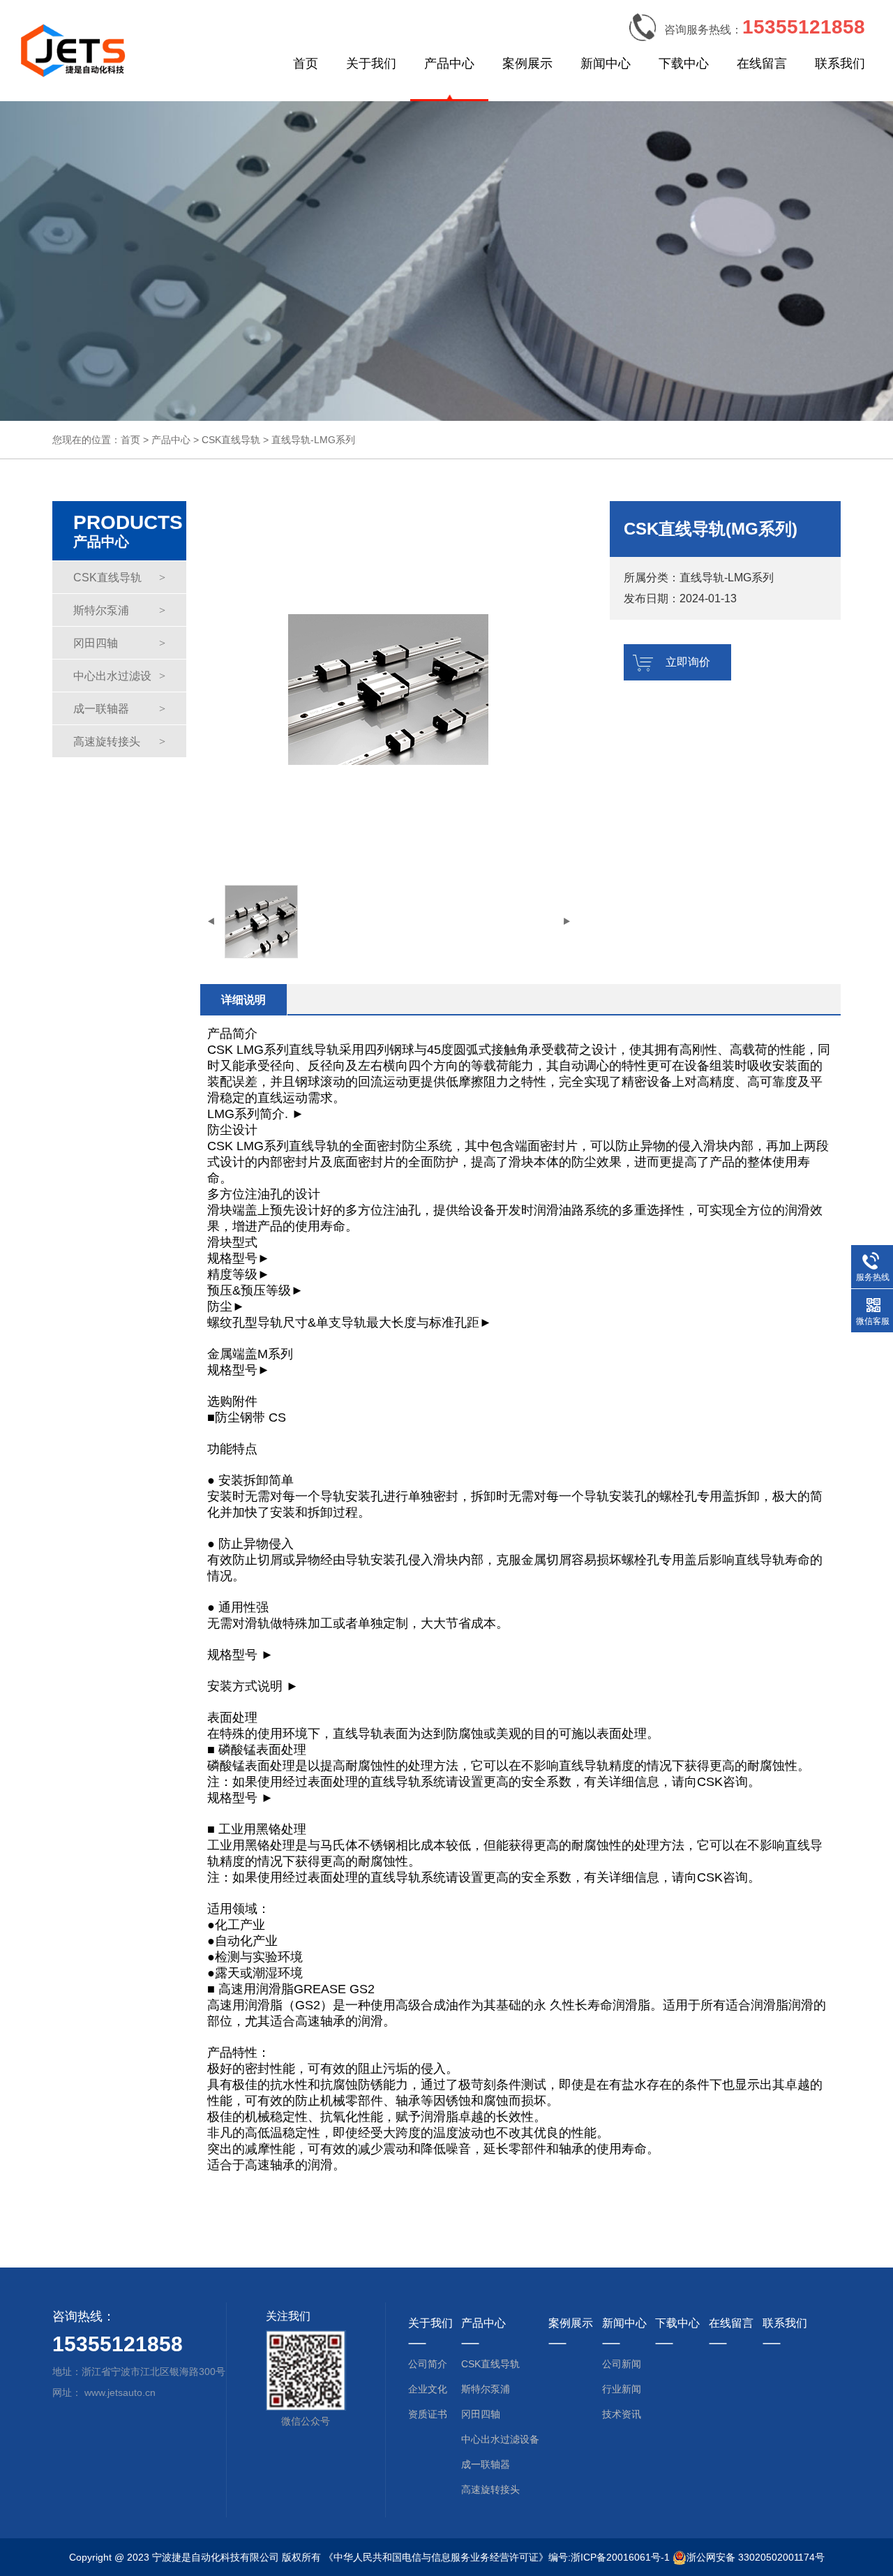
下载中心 (684, 64)
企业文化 (428, 2389)
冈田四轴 (119, 643)
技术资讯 (622, 2414)
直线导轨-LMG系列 (313, 440)
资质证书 (428, 2414)
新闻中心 (606, 64)
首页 (306, 64)
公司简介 (428, 2364)
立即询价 (688, 662)
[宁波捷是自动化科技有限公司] (73, 49)
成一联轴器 (119, 709)
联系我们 (840, 64)
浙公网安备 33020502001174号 (756, 2557)
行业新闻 (622, 2389)
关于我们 (371, 64)
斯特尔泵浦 (119, 610)
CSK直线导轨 (231, 440)
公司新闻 (622, 2364)
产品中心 (449, 64)
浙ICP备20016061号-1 (620, 2557)
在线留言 (762, 64)
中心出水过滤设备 (119, 681)
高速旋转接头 (119, 742)
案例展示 (527, 64)
